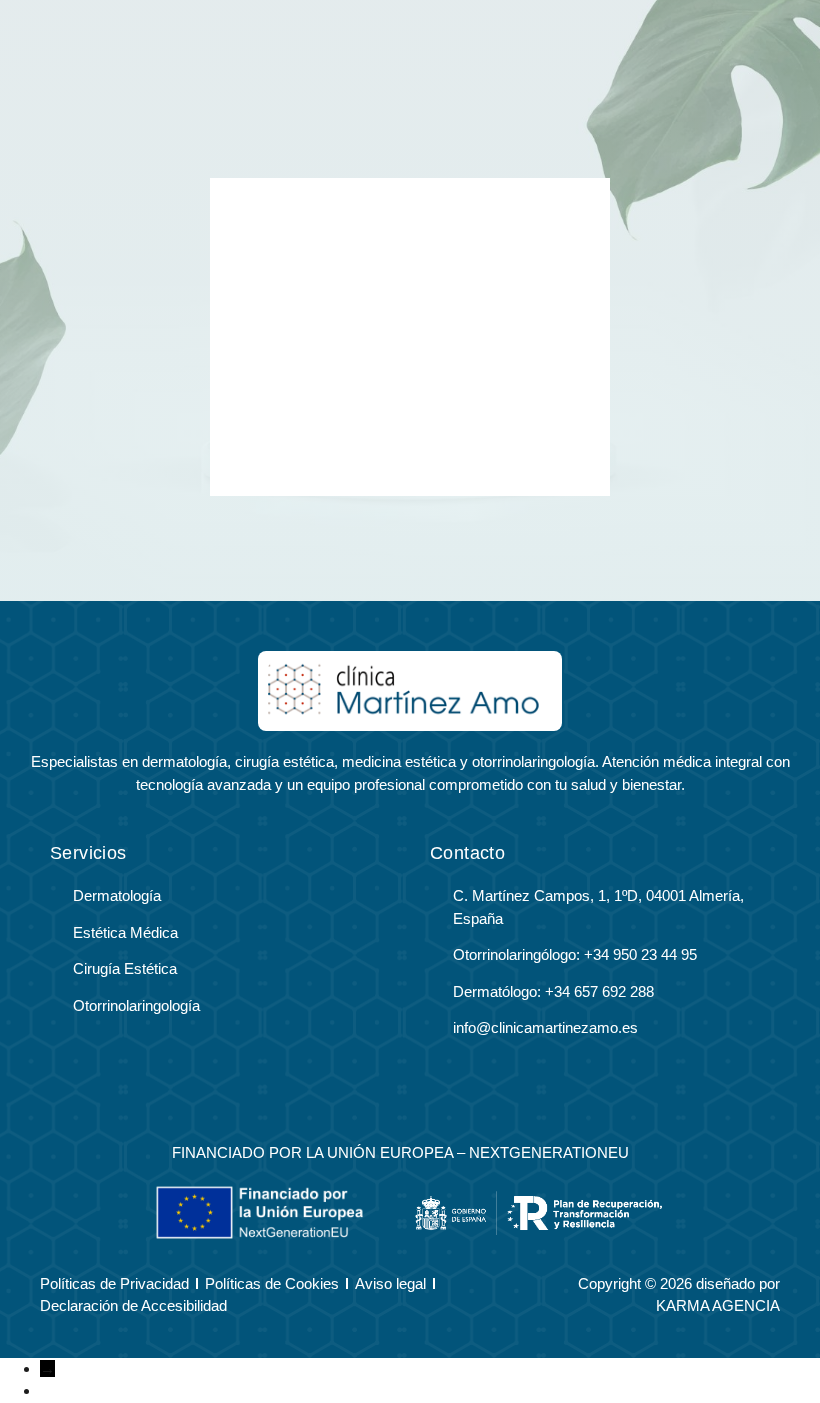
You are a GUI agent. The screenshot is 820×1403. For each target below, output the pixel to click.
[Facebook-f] (387, 1101)
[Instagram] (434, 1101)
